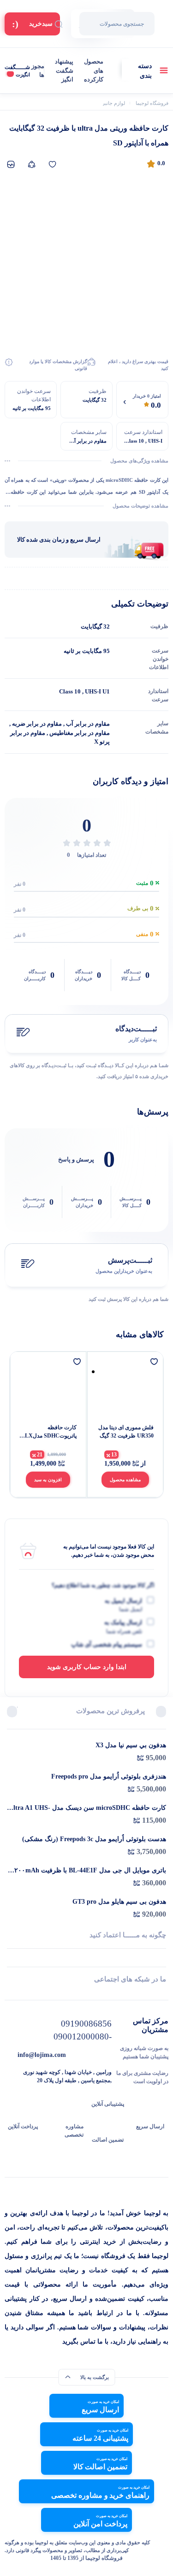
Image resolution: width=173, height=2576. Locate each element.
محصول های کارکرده (94, 70)
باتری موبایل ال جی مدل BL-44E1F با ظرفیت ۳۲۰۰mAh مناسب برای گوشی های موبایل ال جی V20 (88, 1871)
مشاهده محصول (125, 1480)
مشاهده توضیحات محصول (140, 506)
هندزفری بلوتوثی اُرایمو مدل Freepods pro (109, 1776)
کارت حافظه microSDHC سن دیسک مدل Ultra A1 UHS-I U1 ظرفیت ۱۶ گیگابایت (87, 1808)
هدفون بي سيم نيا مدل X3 (131, 1745)
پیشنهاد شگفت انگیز (64, 70)
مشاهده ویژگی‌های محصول (139, 461)
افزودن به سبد (48, 1480)
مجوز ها (38, 71)
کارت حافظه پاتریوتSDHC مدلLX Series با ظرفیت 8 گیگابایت (51, 1432)
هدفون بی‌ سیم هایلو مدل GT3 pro (119, 1902)
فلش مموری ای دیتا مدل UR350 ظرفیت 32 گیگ (126, 1432)
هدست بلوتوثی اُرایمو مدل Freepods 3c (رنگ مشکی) (94, 1839)
